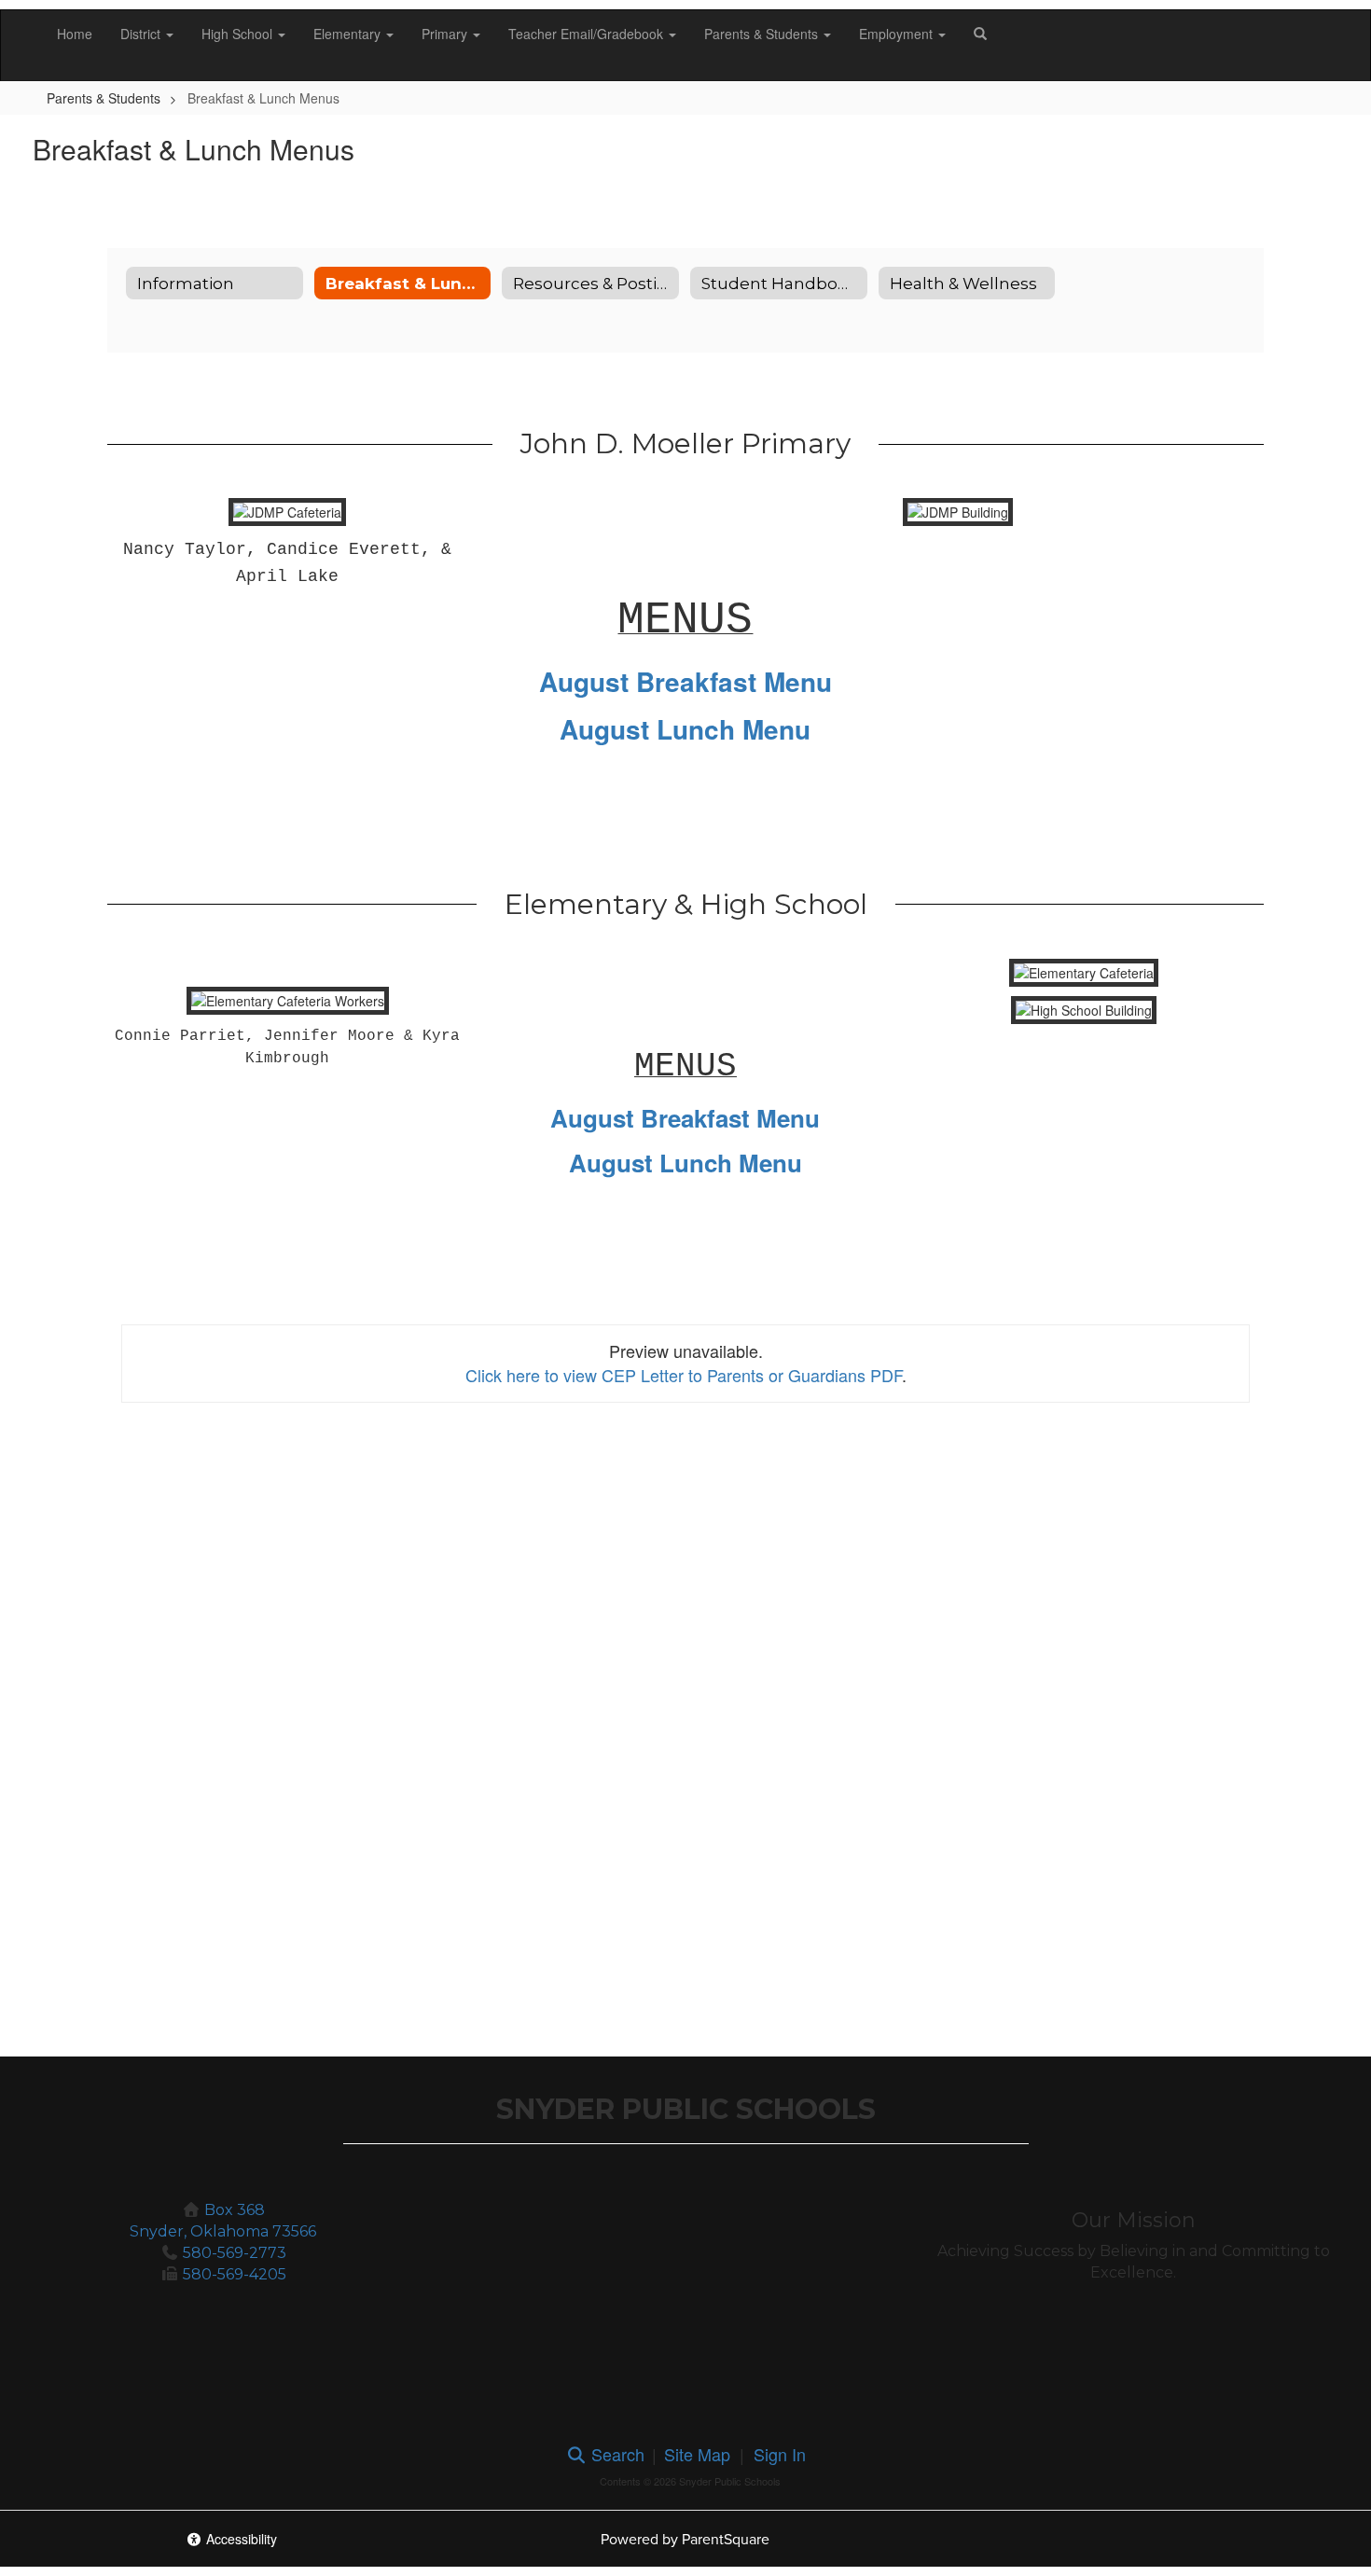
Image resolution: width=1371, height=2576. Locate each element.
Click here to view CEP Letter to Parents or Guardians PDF (684, 1375)
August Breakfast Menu (685, 681)
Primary (446, 34)
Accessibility (240, 2539)
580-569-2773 (235, 2253)
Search (616, 2454)
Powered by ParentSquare (685, 2539)
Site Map (697, 2454)
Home (75, 34)
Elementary (349, 34)
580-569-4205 (235, 2274)
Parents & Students (763, 34)
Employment (898, 34)
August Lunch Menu (685, 729)
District (142, 34)
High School (239, 34)
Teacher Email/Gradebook (588, 34)
